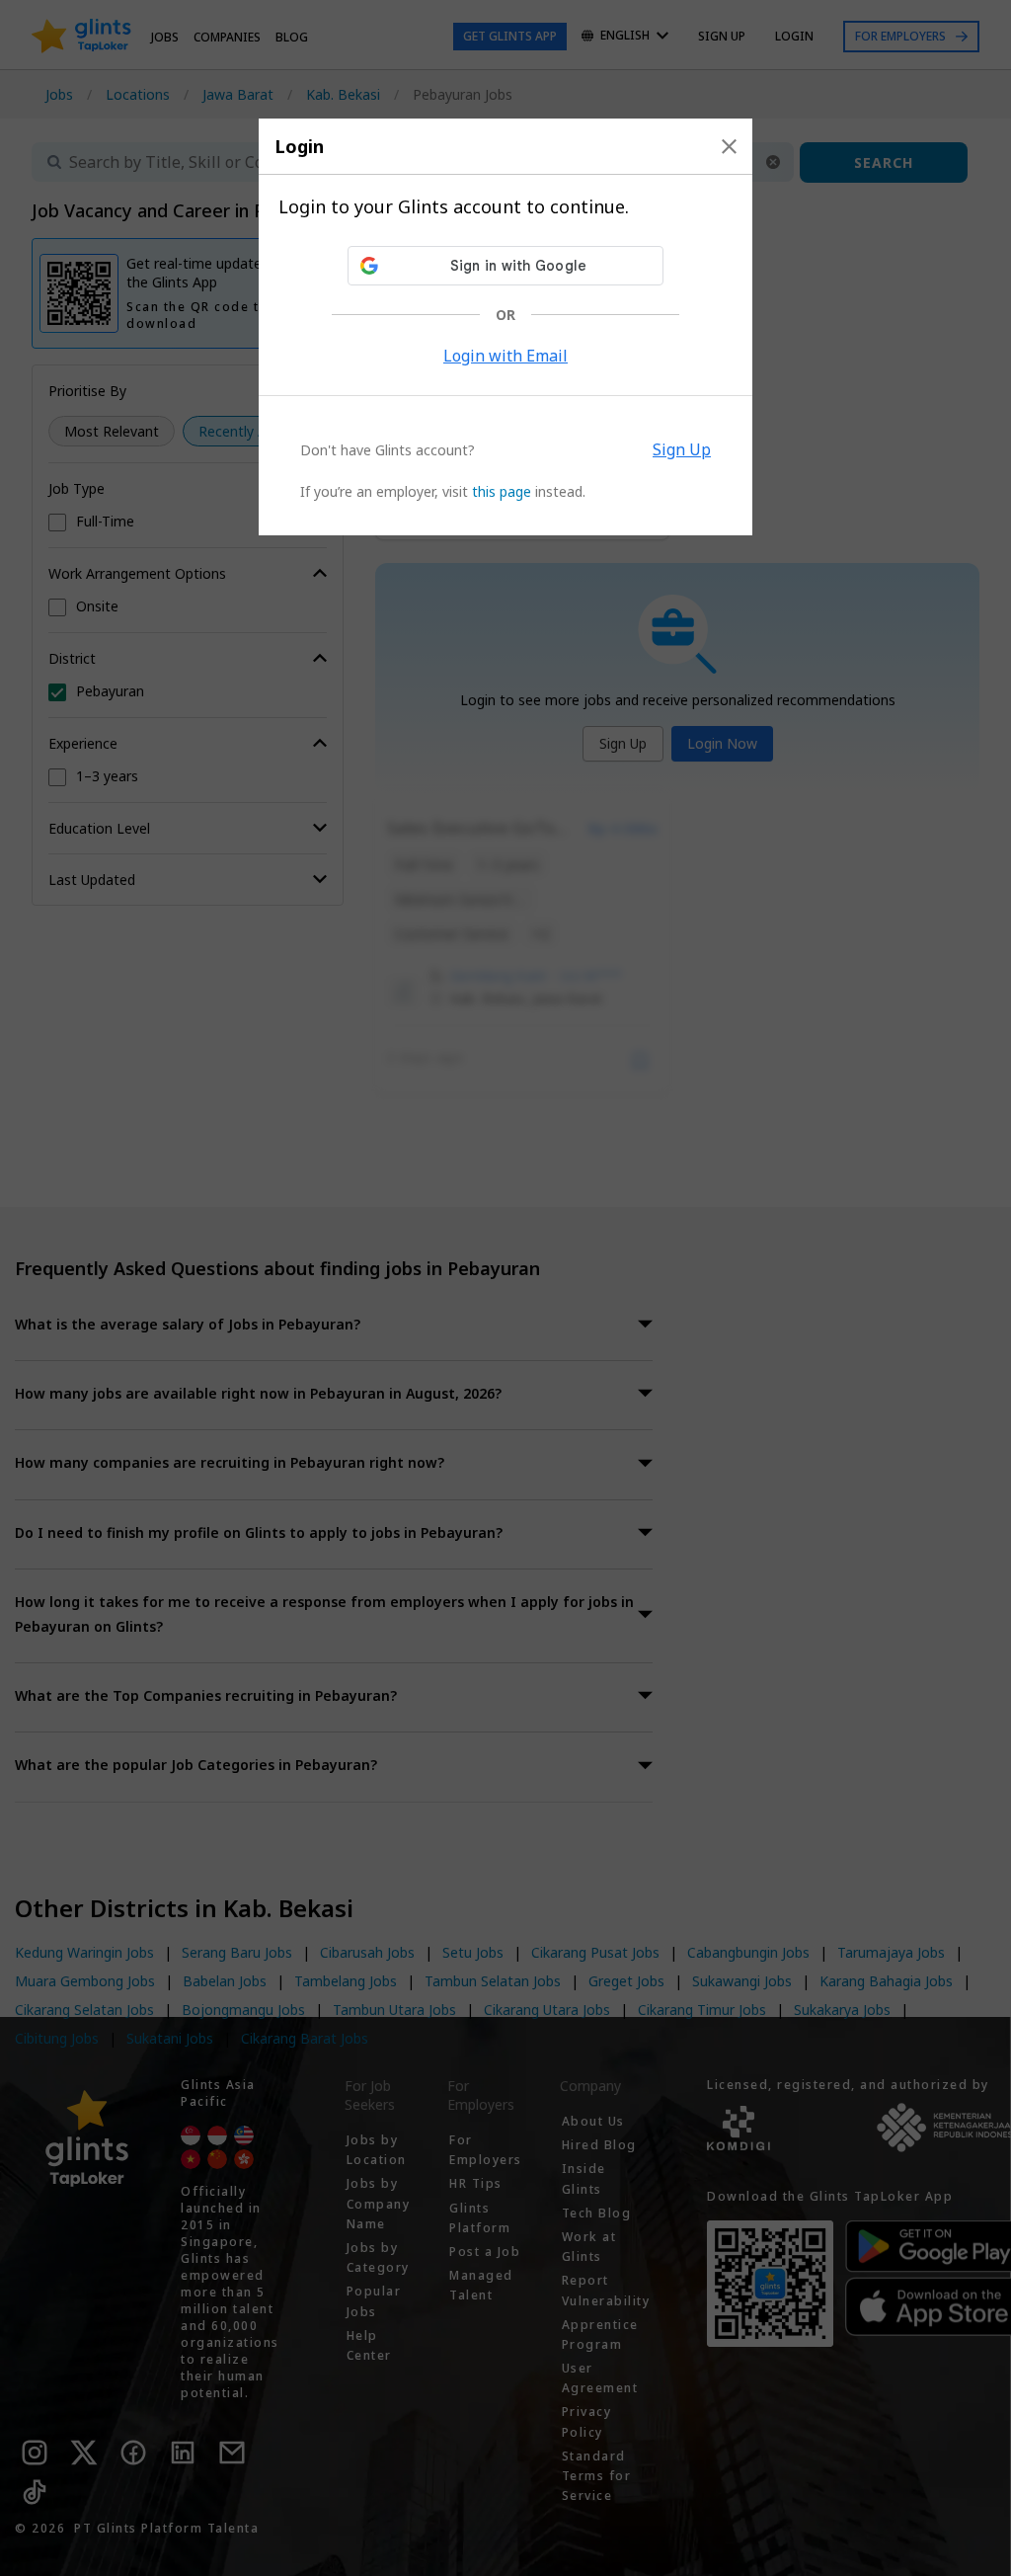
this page (502, 491)
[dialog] (505, 327)
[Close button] (729, 146)
